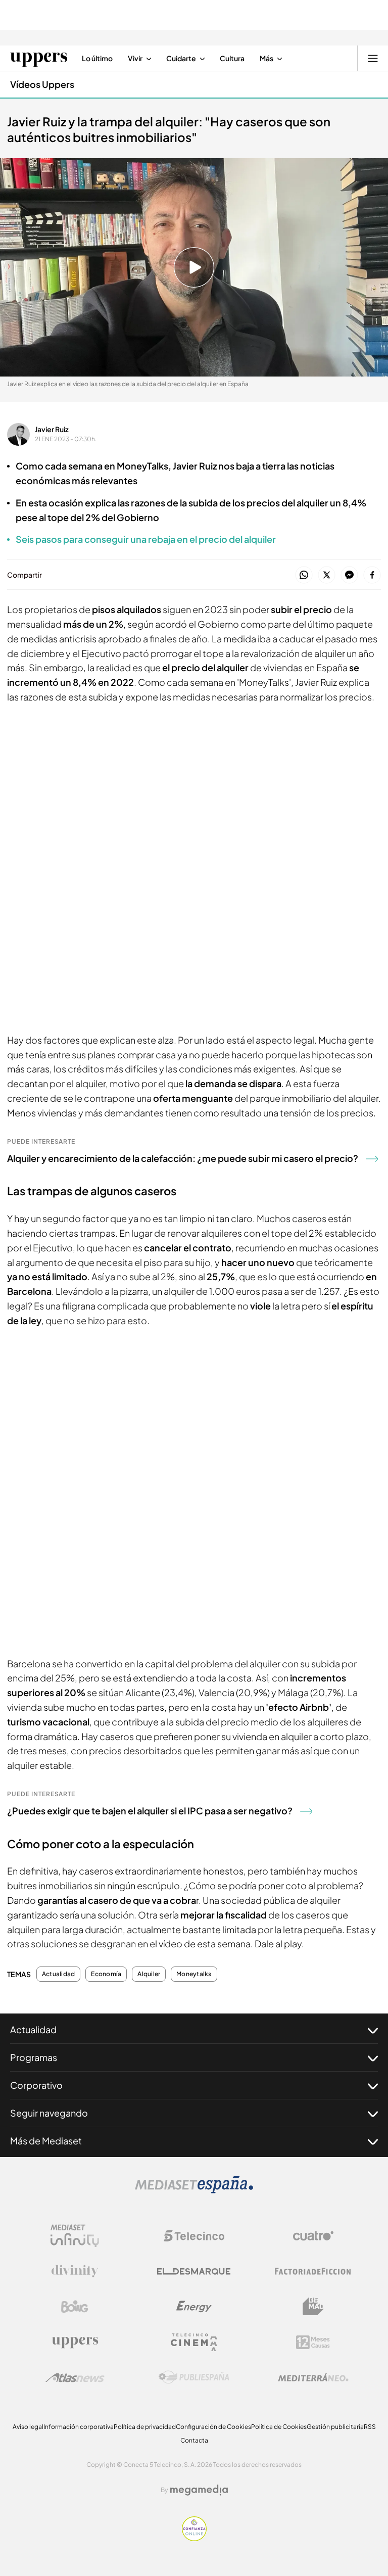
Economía (106, 1974)
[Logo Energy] (194, 2307)
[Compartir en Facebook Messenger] (349, 575)
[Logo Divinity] (75, 2271)
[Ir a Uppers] (39, 58)
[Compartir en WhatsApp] (304, 575)
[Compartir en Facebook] (372, 575)
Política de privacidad (145, 2427)
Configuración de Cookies (213, 2427)
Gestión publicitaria (335, 2427)
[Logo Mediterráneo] (313, 2377)
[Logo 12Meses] (313, 2342)
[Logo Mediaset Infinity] (75, 2236)
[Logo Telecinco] (194, 2236)
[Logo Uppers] (75, 2342)
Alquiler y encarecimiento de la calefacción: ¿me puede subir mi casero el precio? (183, 1158)
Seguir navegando (49, 2113)
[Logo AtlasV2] (75, 2378)
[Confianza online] (194, 2538)
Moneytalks (194, 1974)
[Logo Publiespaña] (194, 2377)
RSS (370, 2427)
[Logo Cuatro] (313, 2236)
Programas (34, 2057)
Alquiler (149, 1974)
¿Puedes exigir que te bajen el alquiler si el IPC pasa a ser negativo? (150, 1811)
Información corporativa (79, 2427)
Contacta (194, 2440)
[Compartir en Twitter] (327, 575)
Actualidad (58, 1974)
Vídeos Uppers (42, 84)
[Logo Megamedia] (199, 2490)
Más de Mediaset (46, 2141)
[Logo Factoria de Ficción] (313, 2271)
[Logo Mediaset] (194, 2190)
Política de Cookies (279, 2427)
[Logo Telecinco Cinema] (194, 2342)
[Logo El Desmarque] (194, 2271)
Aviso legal (28, 2427)
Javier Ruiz (52, 429)
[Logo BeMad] (313, 2307)
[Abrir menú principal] (373, 58)
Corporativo (36, 2085)
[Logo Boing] (75, 2307)
